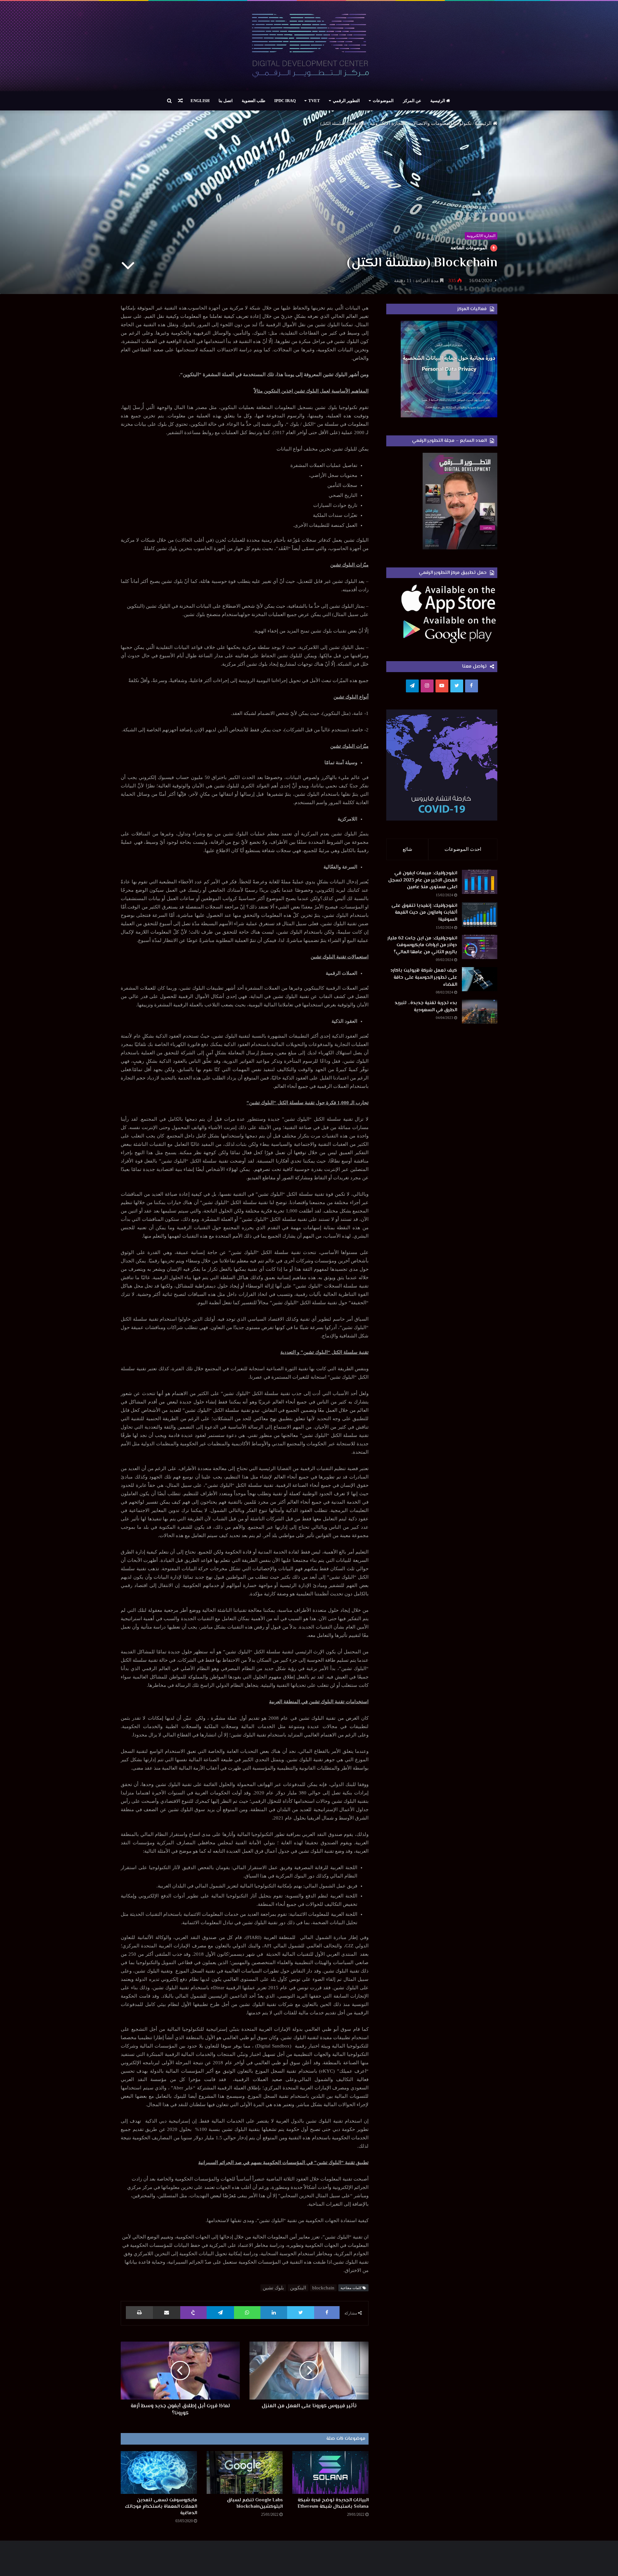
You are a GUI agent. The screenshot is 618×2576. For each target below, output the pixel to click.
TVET (314, 101)
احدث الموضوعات (463, 849)
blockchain (323, 2288)
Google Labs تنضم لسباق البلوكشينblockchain (255, 2503)
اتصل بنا (226, 101)
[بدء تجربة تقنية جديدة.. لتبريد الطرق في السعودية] (480, 1012)
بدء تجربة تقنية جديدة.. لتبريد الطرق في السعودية (426, 1007)
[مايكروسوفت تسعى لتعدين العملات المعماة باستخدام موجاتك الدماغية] (159, 2472)
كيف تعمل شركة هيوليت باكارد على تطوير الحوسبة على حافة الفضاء (424, 977)
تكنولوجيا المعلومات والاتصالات (440, 123)
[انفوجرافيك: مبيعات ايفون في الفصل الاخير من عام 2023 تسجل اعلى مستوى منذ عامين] (480, 882)
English (200, 101)
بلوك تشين (273, 2288)
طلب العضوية (253, 101)
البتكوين (298, 2288)
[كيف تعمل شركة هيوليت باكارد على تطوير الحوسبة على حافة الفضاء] (480, 979)
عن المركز (412, 101)
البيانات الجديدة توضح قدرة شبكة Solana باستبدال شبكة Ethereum (333, 2503)
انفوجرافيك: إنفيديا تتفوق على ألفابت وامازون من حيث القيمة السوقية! (424, 913)
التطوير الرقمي (346, 101)
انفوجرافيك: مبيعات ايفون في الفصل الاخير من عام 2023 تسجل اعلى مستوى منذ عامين (423, 880)
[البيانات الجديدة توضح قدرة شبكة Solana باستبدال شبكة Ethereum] (330, 2472)
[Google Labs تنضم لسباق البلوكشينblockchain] (245, 2472)
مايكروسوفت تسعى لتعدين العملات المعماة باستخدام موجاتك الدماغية (161, 2507)
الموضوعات (383, 101)
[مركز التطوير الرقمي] (309, 46)
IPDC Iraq (285, 101)
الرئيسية (438, 101)
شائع (407, 849)
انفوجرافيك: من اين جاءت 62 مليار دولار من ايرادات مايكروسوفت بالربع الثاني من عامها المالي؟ (422, 945)
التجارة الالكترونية (388, 123)
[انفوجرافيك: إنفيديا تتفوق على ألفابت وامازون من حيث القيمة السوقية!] (480, 914)
